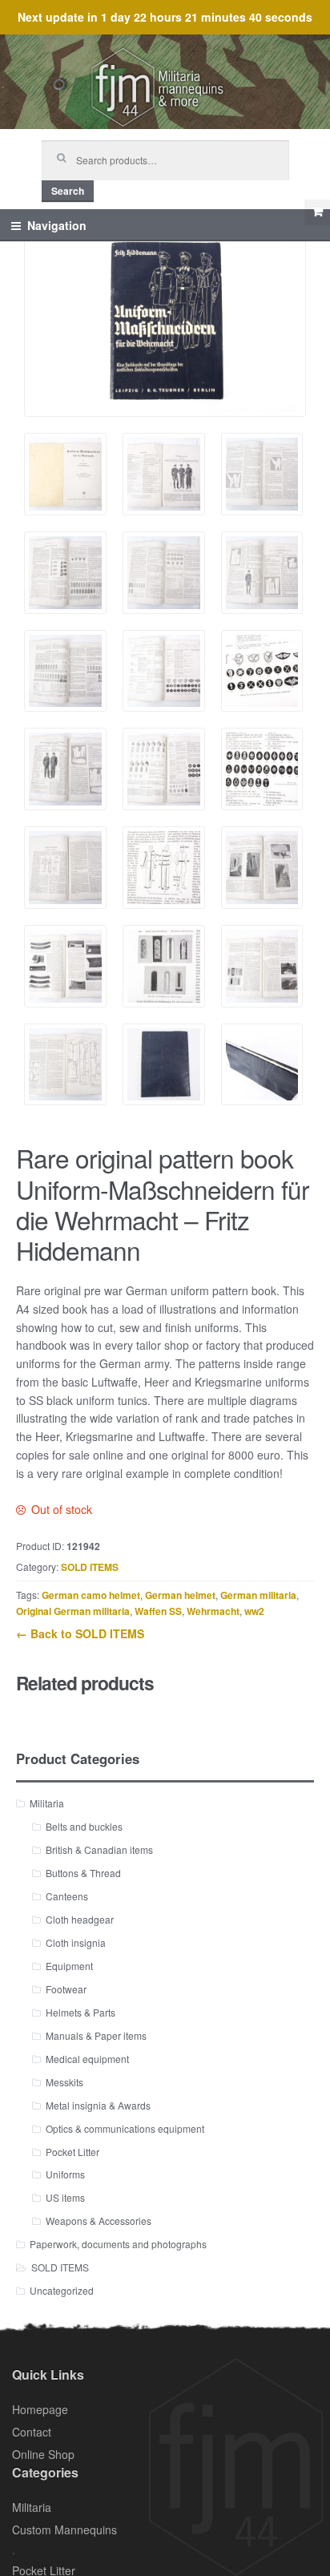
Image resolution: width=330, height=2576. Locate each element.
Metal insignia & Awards (98, 2105)
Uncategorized (62, 2290)
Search (68, 191)
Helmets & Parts (80, 2012)
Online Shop (43, 2454)
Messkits (64, 2082)
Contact (32, 2432)
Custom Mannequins (64, 2530)
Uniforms (65, 2174)
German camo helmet (91, 1595)
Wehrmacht (213, 1611)
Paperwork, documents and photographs (118, 2244)
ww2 (254, 1611)
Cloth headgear (80, 1919)
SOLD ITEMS (90, 1567)
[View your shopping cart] (317, 212)
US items (65, 2197)
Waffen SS (158, 1611)
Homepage (40, 2409)
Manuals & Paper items (96, 2035)
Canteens (67, 1896)
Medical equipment (87, 2059)
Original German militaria (73, 1611)
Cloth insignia (76, 1942)
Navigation (57, 225)
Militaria (47, 1803)
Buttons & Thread (83, 1873)
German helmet (180, 1595)
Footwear (66, 1989)
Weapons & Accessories (99, 2221)
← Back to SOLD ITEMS (80, 1633)
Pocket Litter (72, 2152)
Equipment (69, 1966)
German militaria (258, 1595)
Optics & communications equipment (125, 2128)
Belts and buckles (84, 1826)
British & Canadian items (99, 1849)
